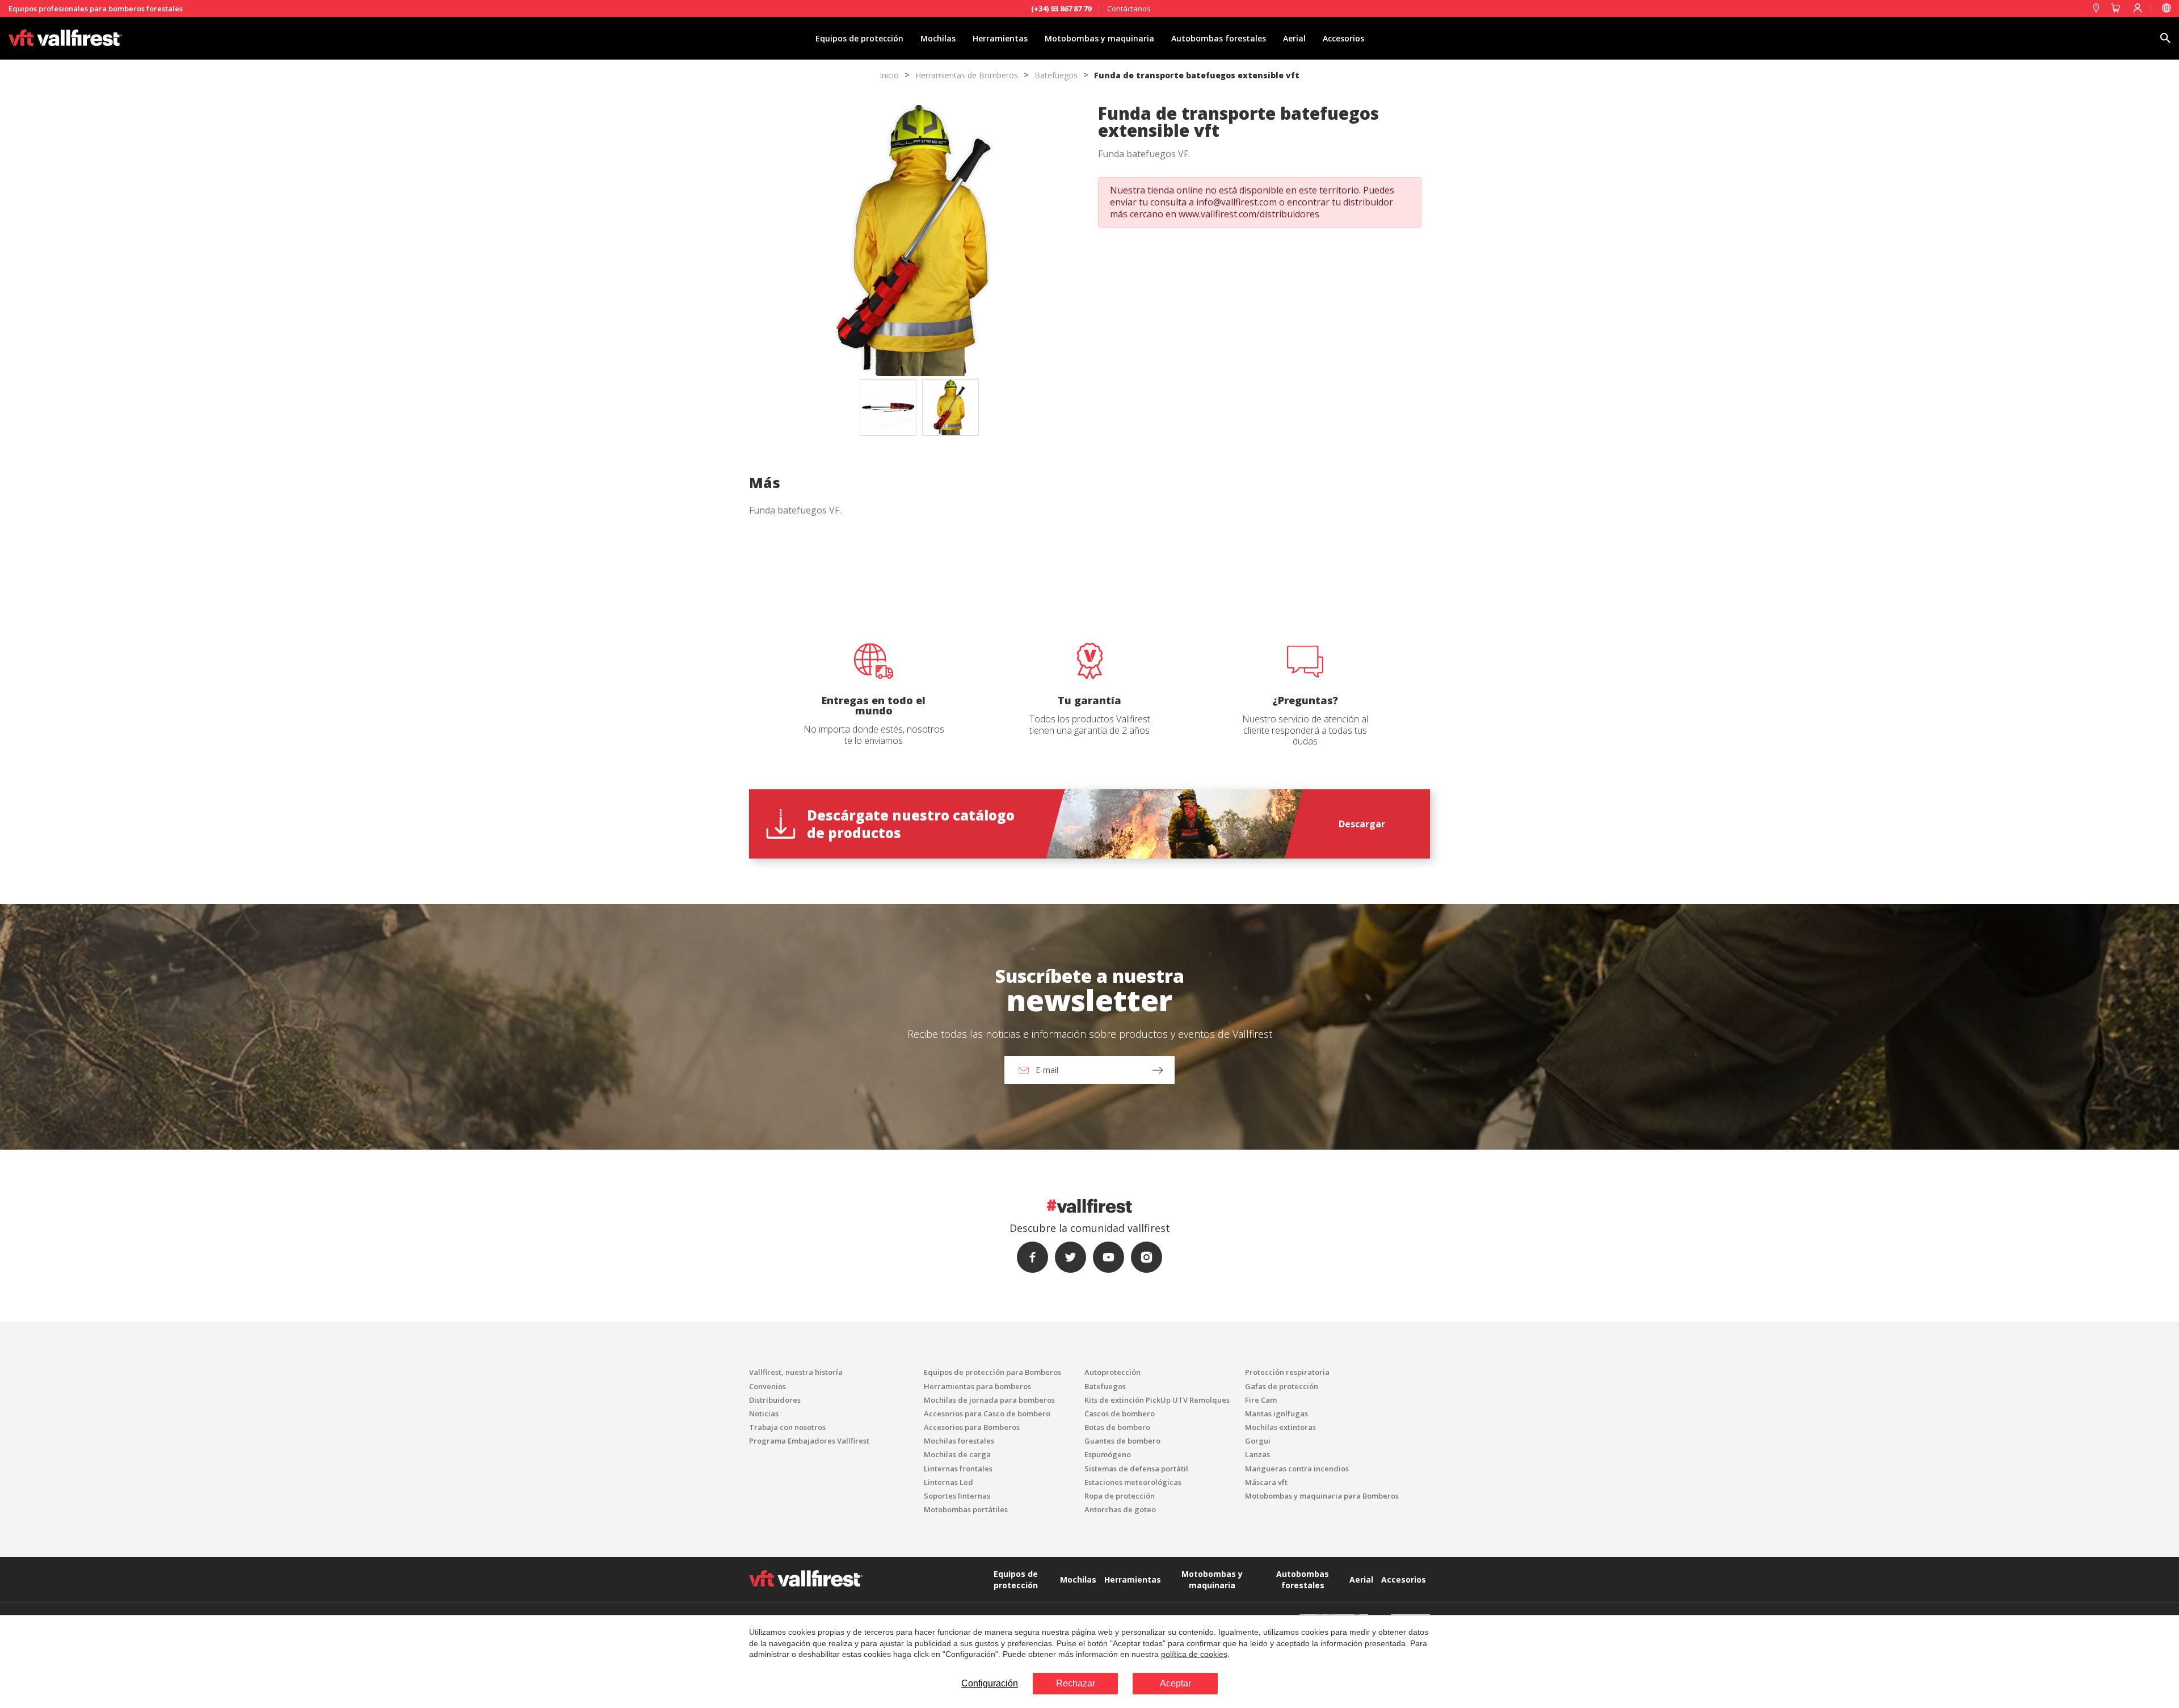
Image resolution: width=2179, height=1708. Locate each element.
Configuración (990, 1683)
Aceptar (1175, 1683)
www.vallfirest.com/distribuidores (1249, 214)
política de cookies (1194, 1654)
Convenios (767, 1386)
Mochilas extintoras (1280, 1427)
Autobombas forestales (1219, 38)
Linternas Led (948, 1482)
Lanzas (1257, 1454)
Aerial (1294, 38)
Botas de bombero (1117, 1427)
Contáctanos (1129, 9)
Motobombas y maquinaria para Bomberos (1322, 1496)
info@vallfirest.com (1236, 202)
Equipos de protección (859, 38)
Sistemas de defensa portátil (1136, 1469)
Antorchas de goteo (1120, 1509)
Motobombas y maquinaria (1099, 38)
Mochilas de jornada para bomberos (989, 1400)
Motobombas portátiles (966, 1509)
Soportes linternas (957, 1496)
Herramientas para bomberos (977, 1386)
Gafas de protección (1282, 1386)
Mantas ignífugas (1276, 1413)
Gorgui (1258, 1441)
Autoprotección (1112, 1372)
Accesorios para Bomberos (972, 1427)
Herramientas (1000, 38)
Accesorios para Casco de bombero (987, 1413)
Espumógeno (1108, 1454)
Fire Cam (1261, 1400)
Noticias (764, 1413)
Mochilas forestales (959, 1441)
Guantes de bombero (1122, 1441)
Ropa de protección (1120, 1496)
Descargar (1362, 824)
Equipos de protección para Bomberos (992, 1372)
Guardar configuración (1042, 572)
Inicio (889, 75)
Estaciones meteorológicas (1133, 1482)
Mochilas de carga (957, 1454)
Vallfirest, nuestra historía (796, 1372)
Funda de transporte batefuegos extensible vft (1197, 75)
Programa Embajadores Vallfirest (809, 1441)
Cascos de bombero (1120, 1413)
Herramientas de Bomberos (967, 75)
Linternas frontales (958, 1469)
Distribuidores (775, 1400)
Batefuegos (1056, 75)
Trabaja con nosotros (787, 1427)
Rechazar (1076, 1683)
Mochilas (938, 38)
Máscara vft (1266, 1482)
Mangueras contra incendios (1297, 1469)
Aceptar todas (1154, 572)
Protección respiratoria (1287, 1372)
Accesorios (1343, 38)
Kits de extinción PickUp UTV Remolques (1157, 1400)
